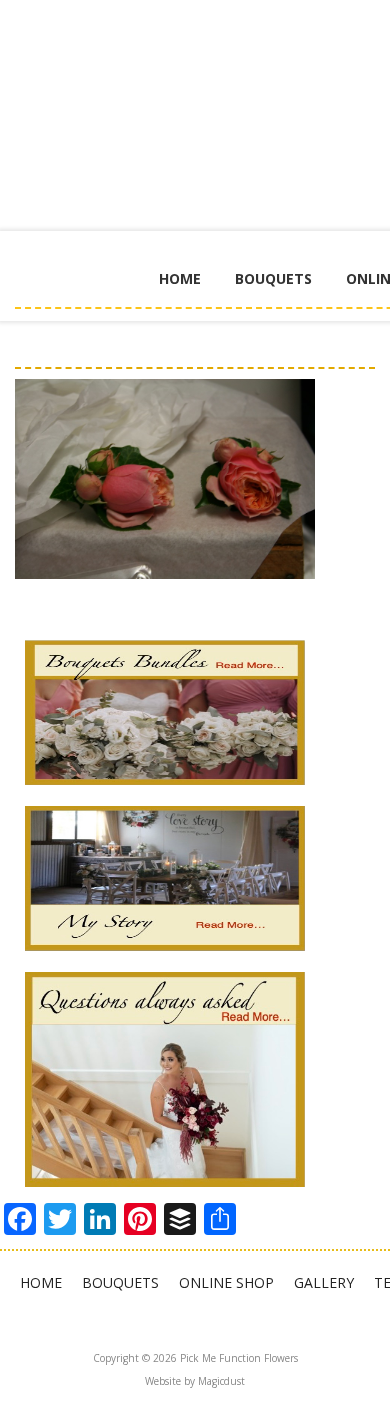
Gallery (324, 1282)
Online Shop (226, 1282)
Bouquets (273, 278)
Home (180, 278)
